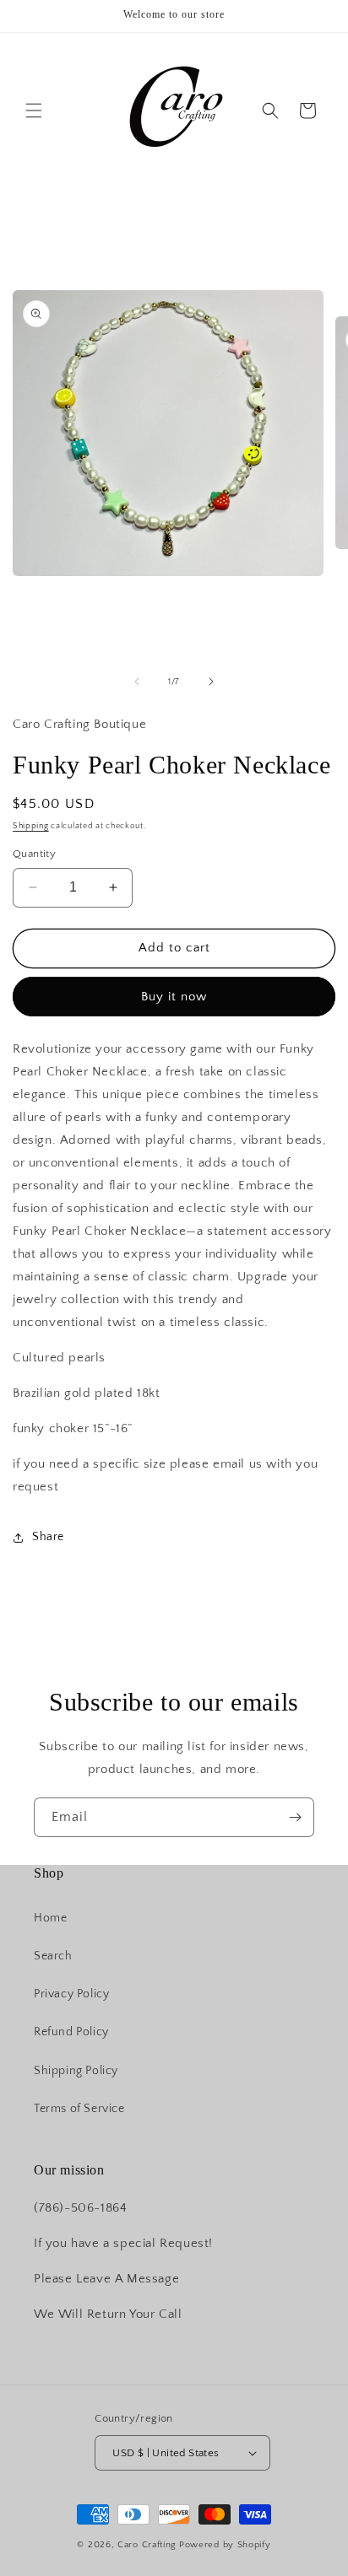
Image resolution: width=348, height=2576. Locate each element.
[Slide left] (137, 682)
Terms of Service (79, 2109)
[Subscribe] (295, 1817)
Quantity (34, 854)
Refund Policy (71, 2032)
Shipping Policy (76, 2071)
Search (53, 1956)
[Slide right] (211, 682)
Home (50, 1918)
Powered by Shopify (225, 2545)
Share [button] (48, 1537)
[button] (34, 110)
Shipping (31, 826)
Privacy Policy (71, 1994)
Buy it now (174, 997)
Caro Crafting (147, 2545)
